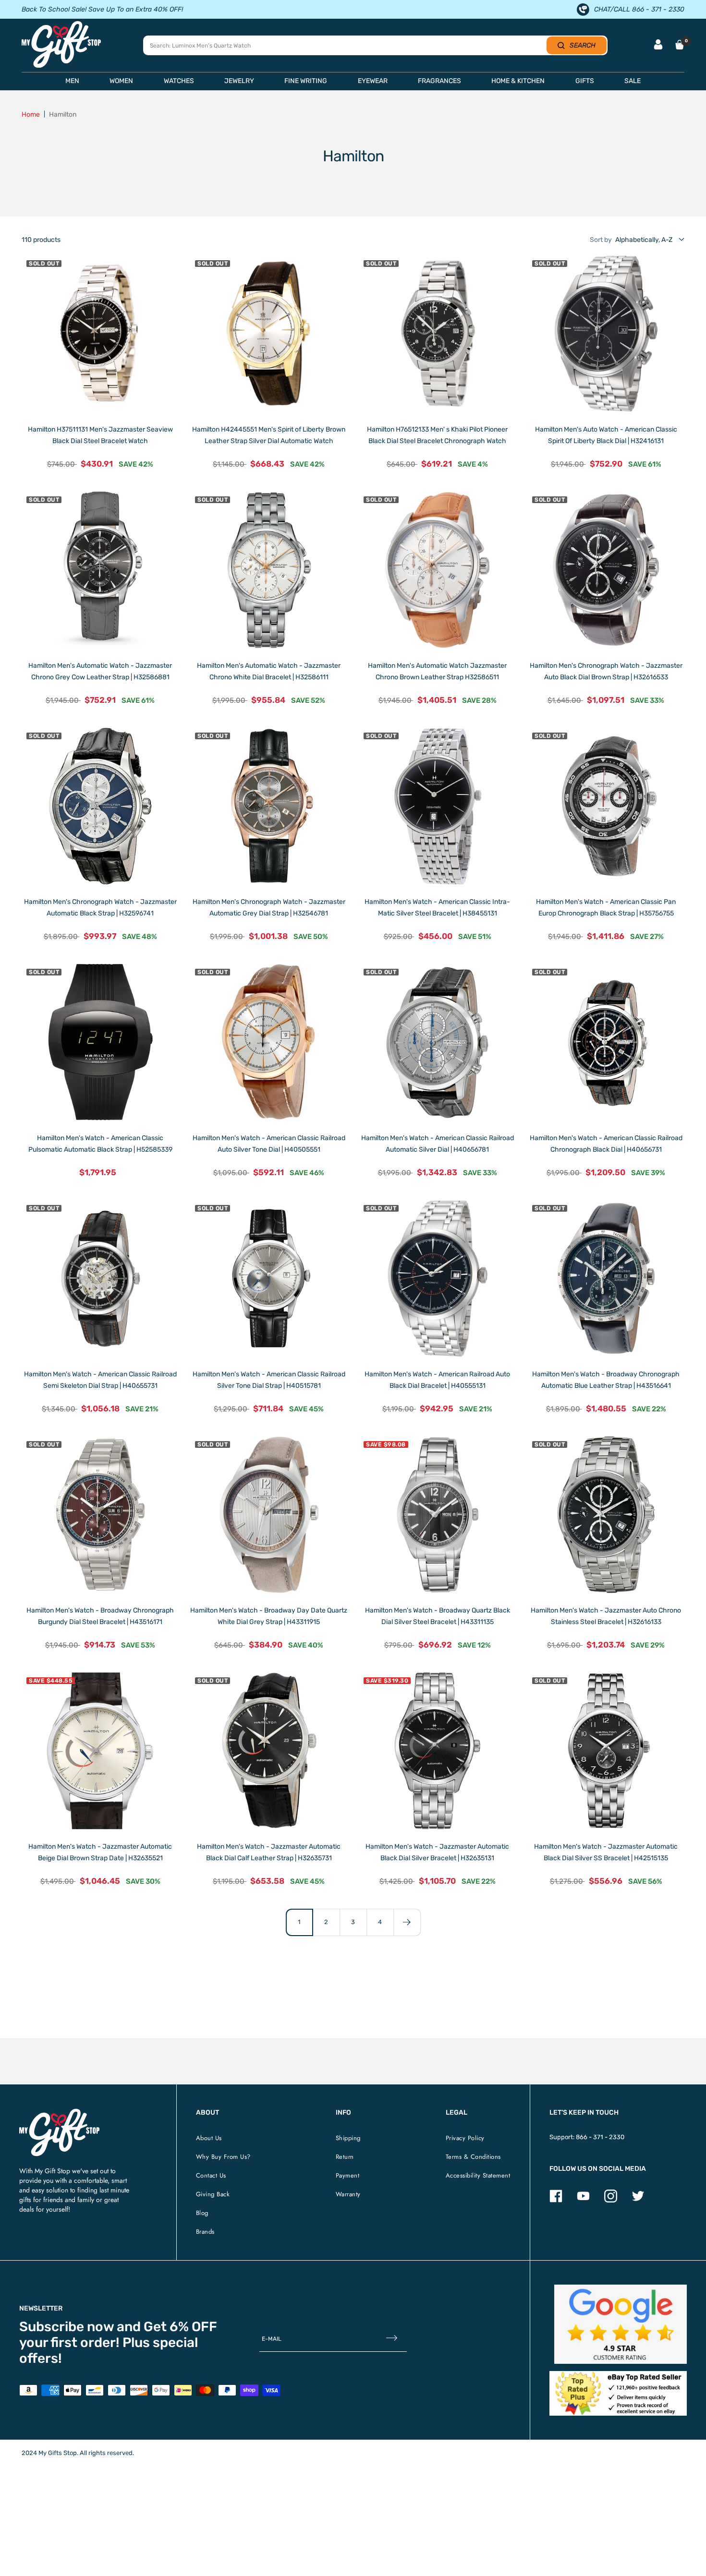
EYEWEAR (373, 81)
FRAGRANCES (439, 81)
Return (345, 2157)
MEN (72, 81)
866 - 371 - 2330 (600, 2137)
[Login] (658, 45)
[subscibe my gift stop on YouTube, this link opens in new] (583, 2200)
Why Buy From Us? (223, 2157)
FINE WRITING (306, 81)
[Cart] (680, 45)
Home (31, 114)
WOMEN (121, 81)
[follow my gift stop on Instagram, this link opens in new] (611, 2200)
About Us (209, 2138)
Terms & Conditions (473, 2157)
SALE (633, 81)
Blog (202, 2213)
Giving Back (213, 2194)
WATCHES (179, 81)
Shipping (348, 2138)
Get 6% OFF (180, 2327)
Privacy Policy (465, 2138)
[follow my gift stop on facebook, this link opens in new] (556, 2200)
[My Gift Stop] (59, 2113)
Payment (348, 2175)
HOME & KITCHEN (518, 81)
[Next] (407, 1922)
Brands (205, 2232)
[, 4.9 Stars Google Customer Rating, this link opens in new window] (621, 2324)
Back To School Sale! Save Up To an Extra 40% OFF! (102, 9)
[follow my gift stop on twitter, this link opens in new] (638, 2200)
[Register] (392, 2339)
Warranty (348, 2194)
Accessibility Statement (478, 2175)
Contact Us (211, 2175)
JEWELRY (239, 81)
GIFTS (585, 81)
